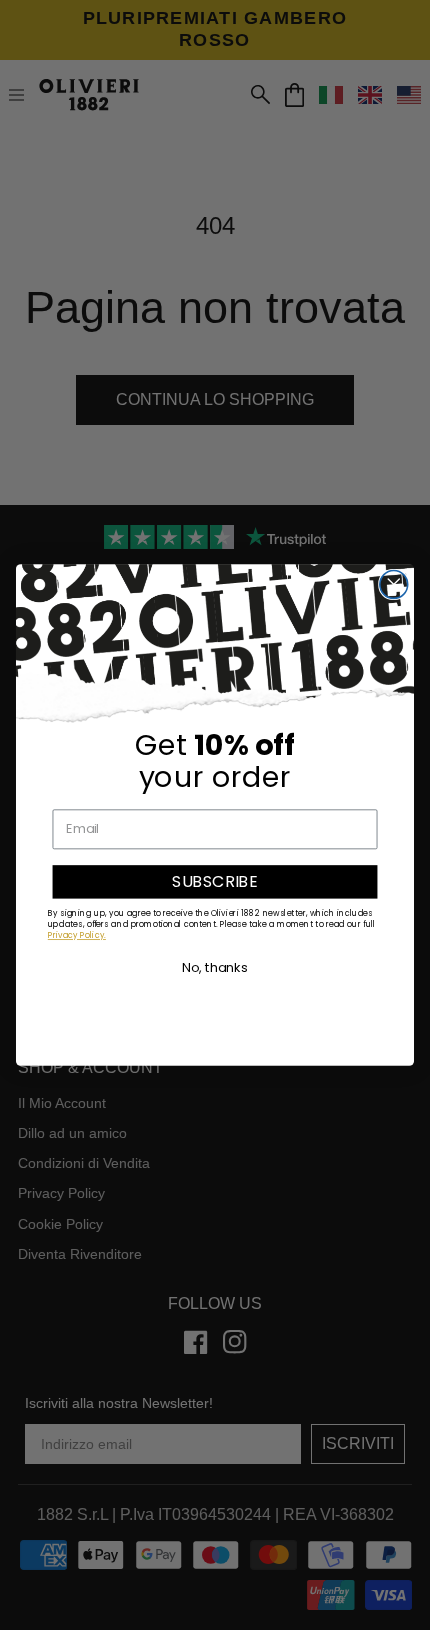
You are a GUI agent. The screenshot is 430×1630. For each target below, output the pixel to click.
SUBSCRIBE (214, 881)
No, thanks (214, 967)
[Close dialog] (394, 585)
